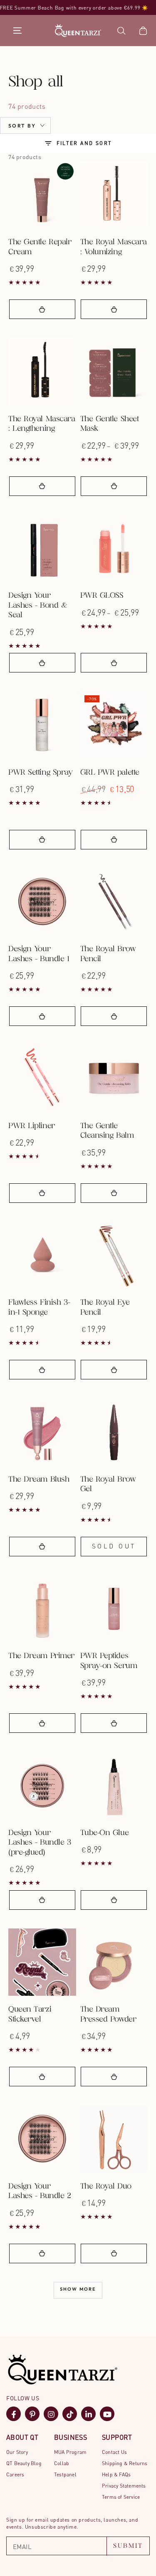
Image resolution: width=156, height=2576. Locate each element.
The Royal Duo (106, 2187)
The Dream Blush (39, 1480)
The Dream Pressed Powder (108, 2014)
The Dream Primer (41, 1656)
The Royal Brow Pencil (108, 954)
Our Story (17, 2452)
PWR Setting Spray (40, 773)
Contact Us (114, 2452)
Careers (15, 2474)
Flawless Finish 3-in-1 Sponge (39, 1308)
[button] (121, 31)
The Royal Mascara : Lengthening (42, 424)
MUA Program (70, 2452)
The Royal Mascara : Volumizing (114, 247)
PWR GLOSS (102, 596)
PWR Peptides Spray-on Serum (109, 1661)
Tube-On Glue (105, 1833)
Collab (62, 2463)
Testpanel (65, 2474)
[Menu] (17, 31)
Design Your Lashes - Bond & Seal (38, 606)
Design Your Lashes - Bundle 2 (40, 2191)
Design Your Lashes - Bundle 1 (39, 954)
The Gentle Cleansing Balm (107, 1131)
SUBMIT (128, 2546)
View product (114, 486)
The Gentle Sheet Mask (110, 424)
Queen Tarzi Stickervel (30, 2014)
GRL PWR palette (110, 773)
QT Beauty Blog (24, 2463)
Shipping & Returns (125, 2463)
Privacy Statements (124, 2486)
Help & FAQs (116, 2474)
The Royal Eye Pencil (105, 1308)
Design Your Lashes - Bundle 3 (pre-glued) (40, 1843)
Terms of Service (121, 2497)
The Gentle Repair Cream (40, 247)
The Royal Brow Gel (108, 1484)
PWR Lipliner (32, 1126)
